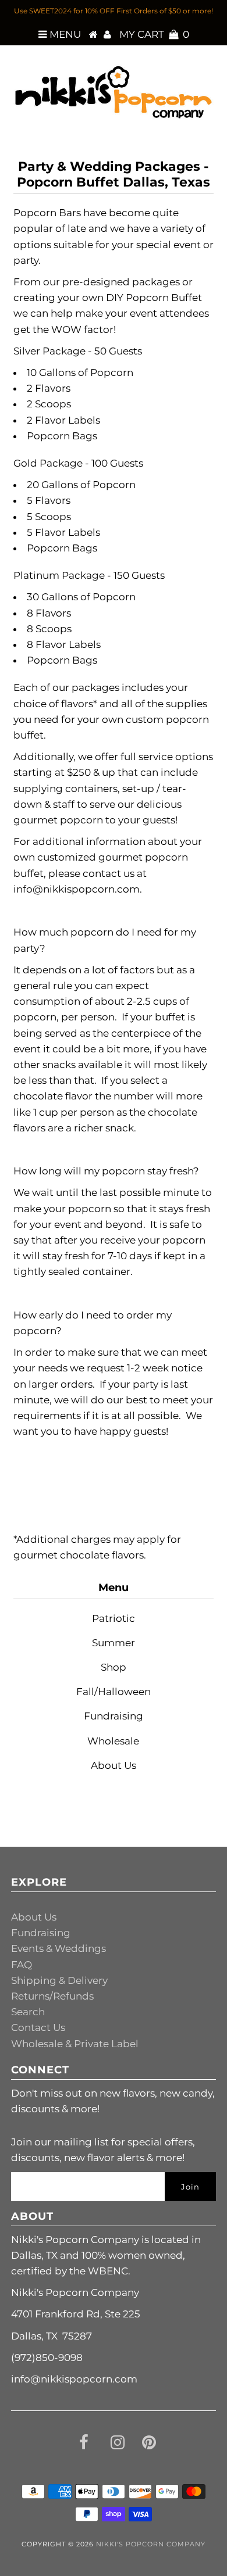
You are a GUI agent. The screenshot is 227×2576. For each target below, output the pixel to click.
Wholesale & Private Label (75, 2044)
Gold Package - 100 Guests (78, 463)
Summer (114, 1643)
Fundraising (114, 1716)
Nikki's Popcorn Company (151, 2544)
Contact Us (38, 2027)
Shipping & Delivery (59, 1980)
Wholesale (113, 1741)
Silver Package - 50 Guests (78, 351)
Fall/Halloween (114, 1692)
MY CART (154, 34)
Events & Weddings (58, 1948)
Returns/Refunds (52, 1996)
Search (28, 2012)
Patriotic (114, 1618)
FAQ (22, 1965)
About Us (114, 1765)
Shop (114, 1667)
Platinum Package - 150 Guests (89, 575)
